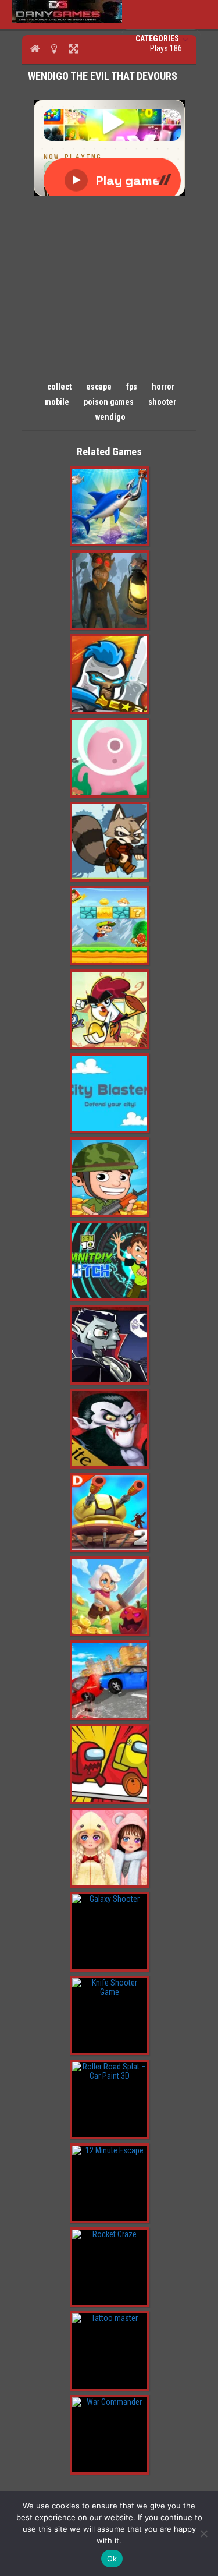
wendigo (110, 417)
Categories (158, 38)
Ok (112, 2559)
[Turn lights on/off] (54, 48)
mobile (57, 402)
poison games (109, 402)
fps (132, 387)
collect (59, 387)
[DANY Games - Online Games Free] (67, 20)
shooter (162, 402)
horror (163, 387)
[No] (203, 2533)
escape (99, 387)
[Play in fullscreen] (74, 48)
